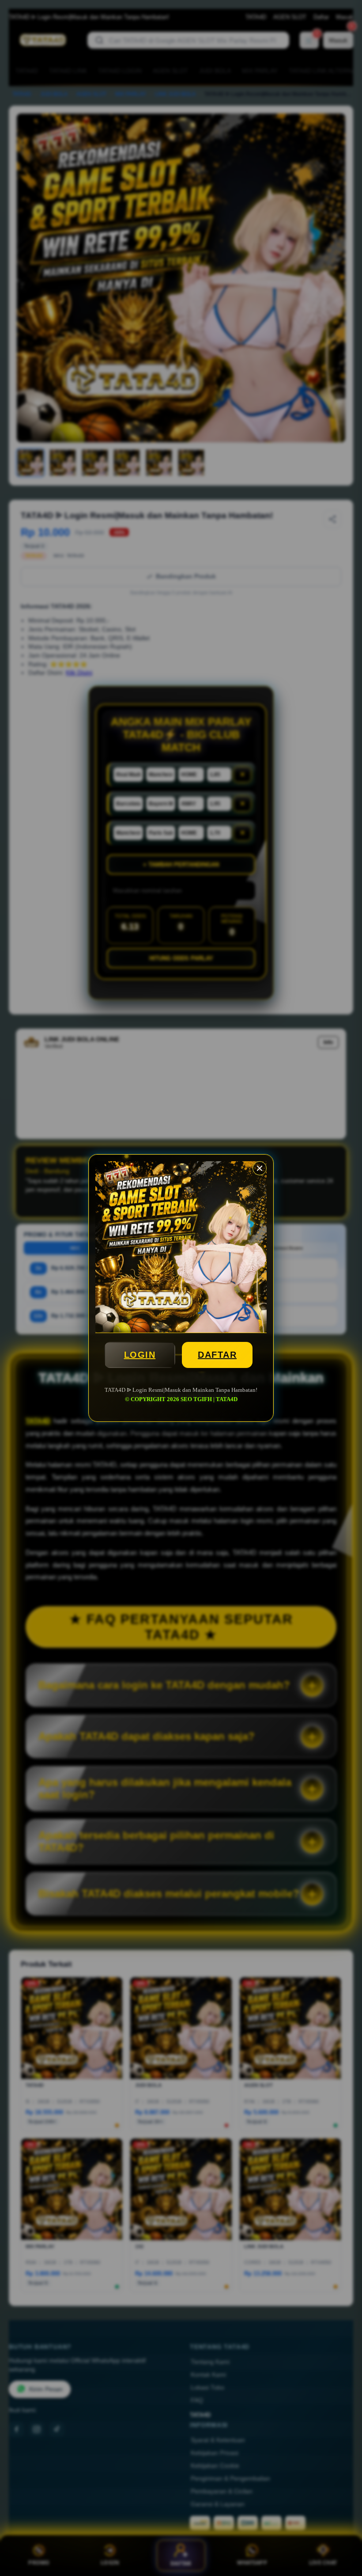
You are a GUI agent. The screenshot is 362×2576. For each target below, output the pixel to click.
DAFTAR (217, 1355)
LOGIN (140, 1355)
